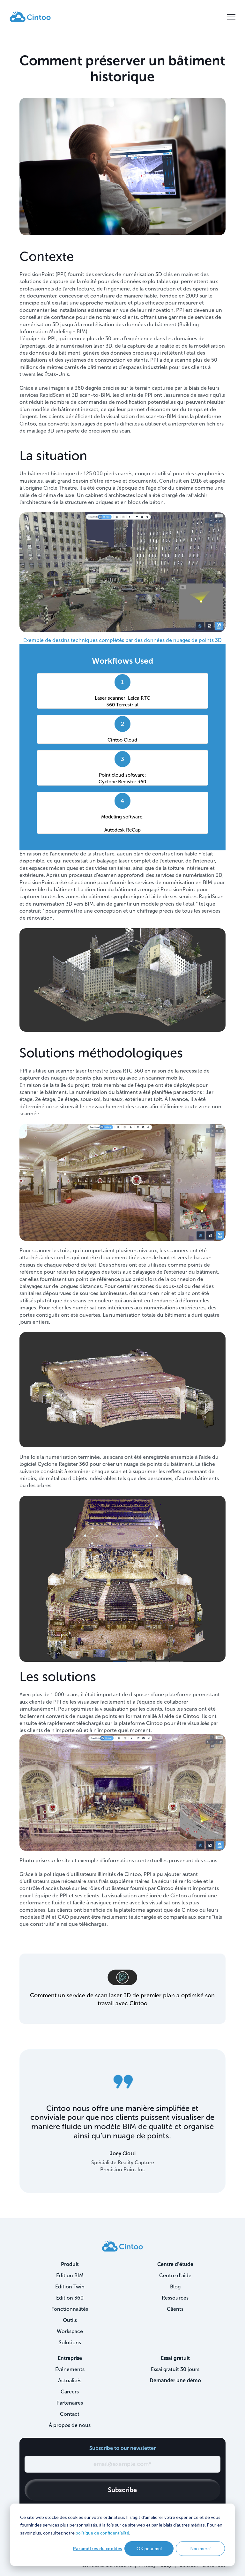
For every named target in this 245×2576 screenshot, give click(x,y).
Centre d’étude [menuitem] (175, 2264)
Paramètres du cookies (98, 2548)
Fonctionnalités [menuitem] (70, 2309)
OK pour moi (149, 2548)
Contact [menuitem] (70, 2414)
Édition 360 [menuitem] (70, 2298)
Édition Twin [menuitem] (70, 2287)
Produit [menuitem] (70, 2264)
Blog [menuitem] (175, 2287)
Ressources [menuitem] (175, 2298)
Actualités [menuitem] (70, 2380)
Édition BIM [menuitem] (70, 2275)
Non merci (200, 2548)
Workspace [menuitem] (70, 2331)
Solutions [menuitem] (70, 2343)
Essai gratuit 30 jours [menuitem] (175, 2369)
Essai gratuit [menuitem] (175, 2358)
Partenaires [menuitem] (70, 2403)
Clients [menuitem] (175, 2309)
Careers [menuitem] (70, 2392)
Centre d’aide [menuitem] (175, 2275)
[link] (30, 16)
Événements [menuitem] (70, 2369)
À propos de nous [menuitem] (70, 2425)
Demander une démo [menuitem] (175, 2380)
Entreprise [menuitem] (70, 2358)
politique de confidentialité (102, 2533)
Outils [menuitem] (70, 2320)
